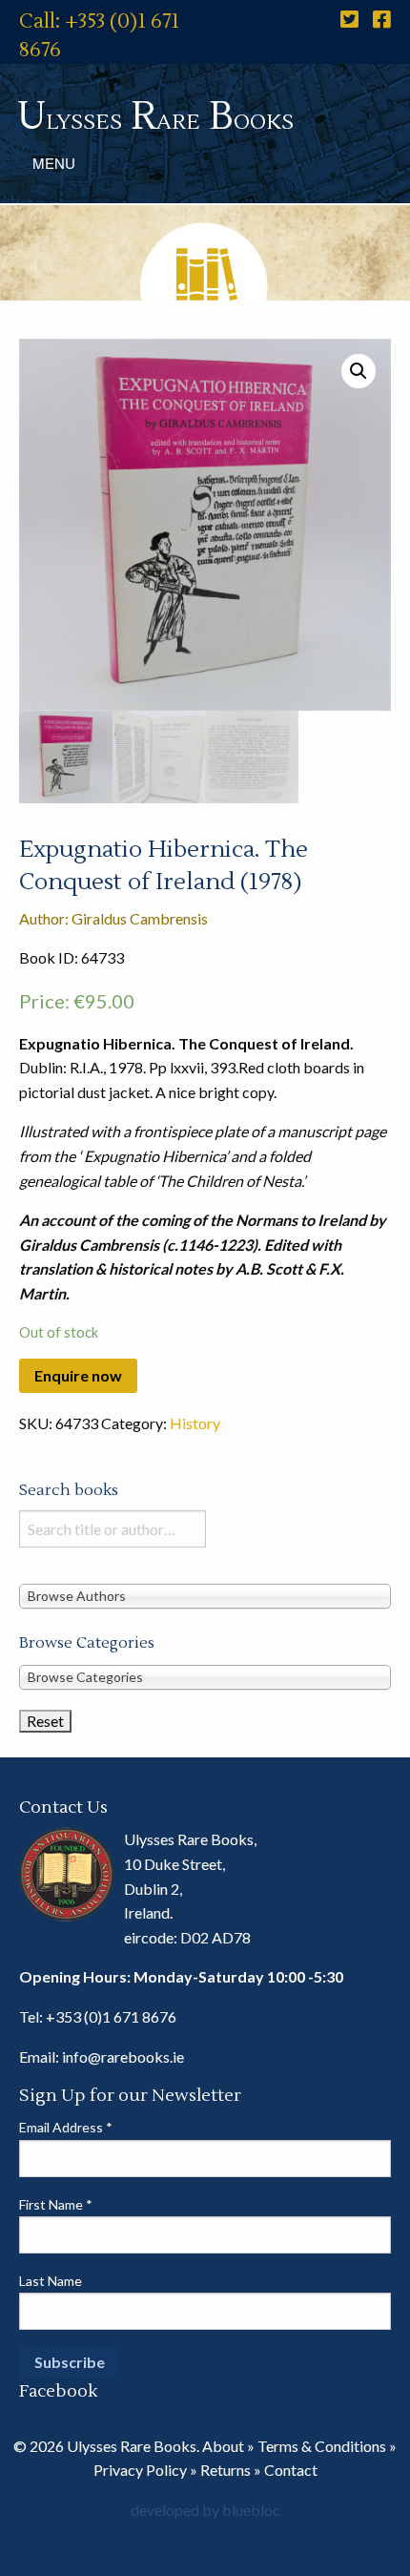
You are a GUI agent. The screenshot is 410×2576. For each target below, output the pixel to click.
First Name (56, 2204)
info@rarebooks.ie (123, 2057)
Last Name (51, 2281)
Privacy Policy (140, 2470)
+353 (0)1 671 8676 (111, 2016)
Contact (291, 2470)
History (195, 1423)
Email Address (66, 2127)
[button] (359, 371)
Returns (225, 2470)
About (223, 2446)
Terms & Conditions (322, 2446)
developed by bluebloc (205, 2510)
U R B (155, 117)
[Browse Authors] (205, 1595)
